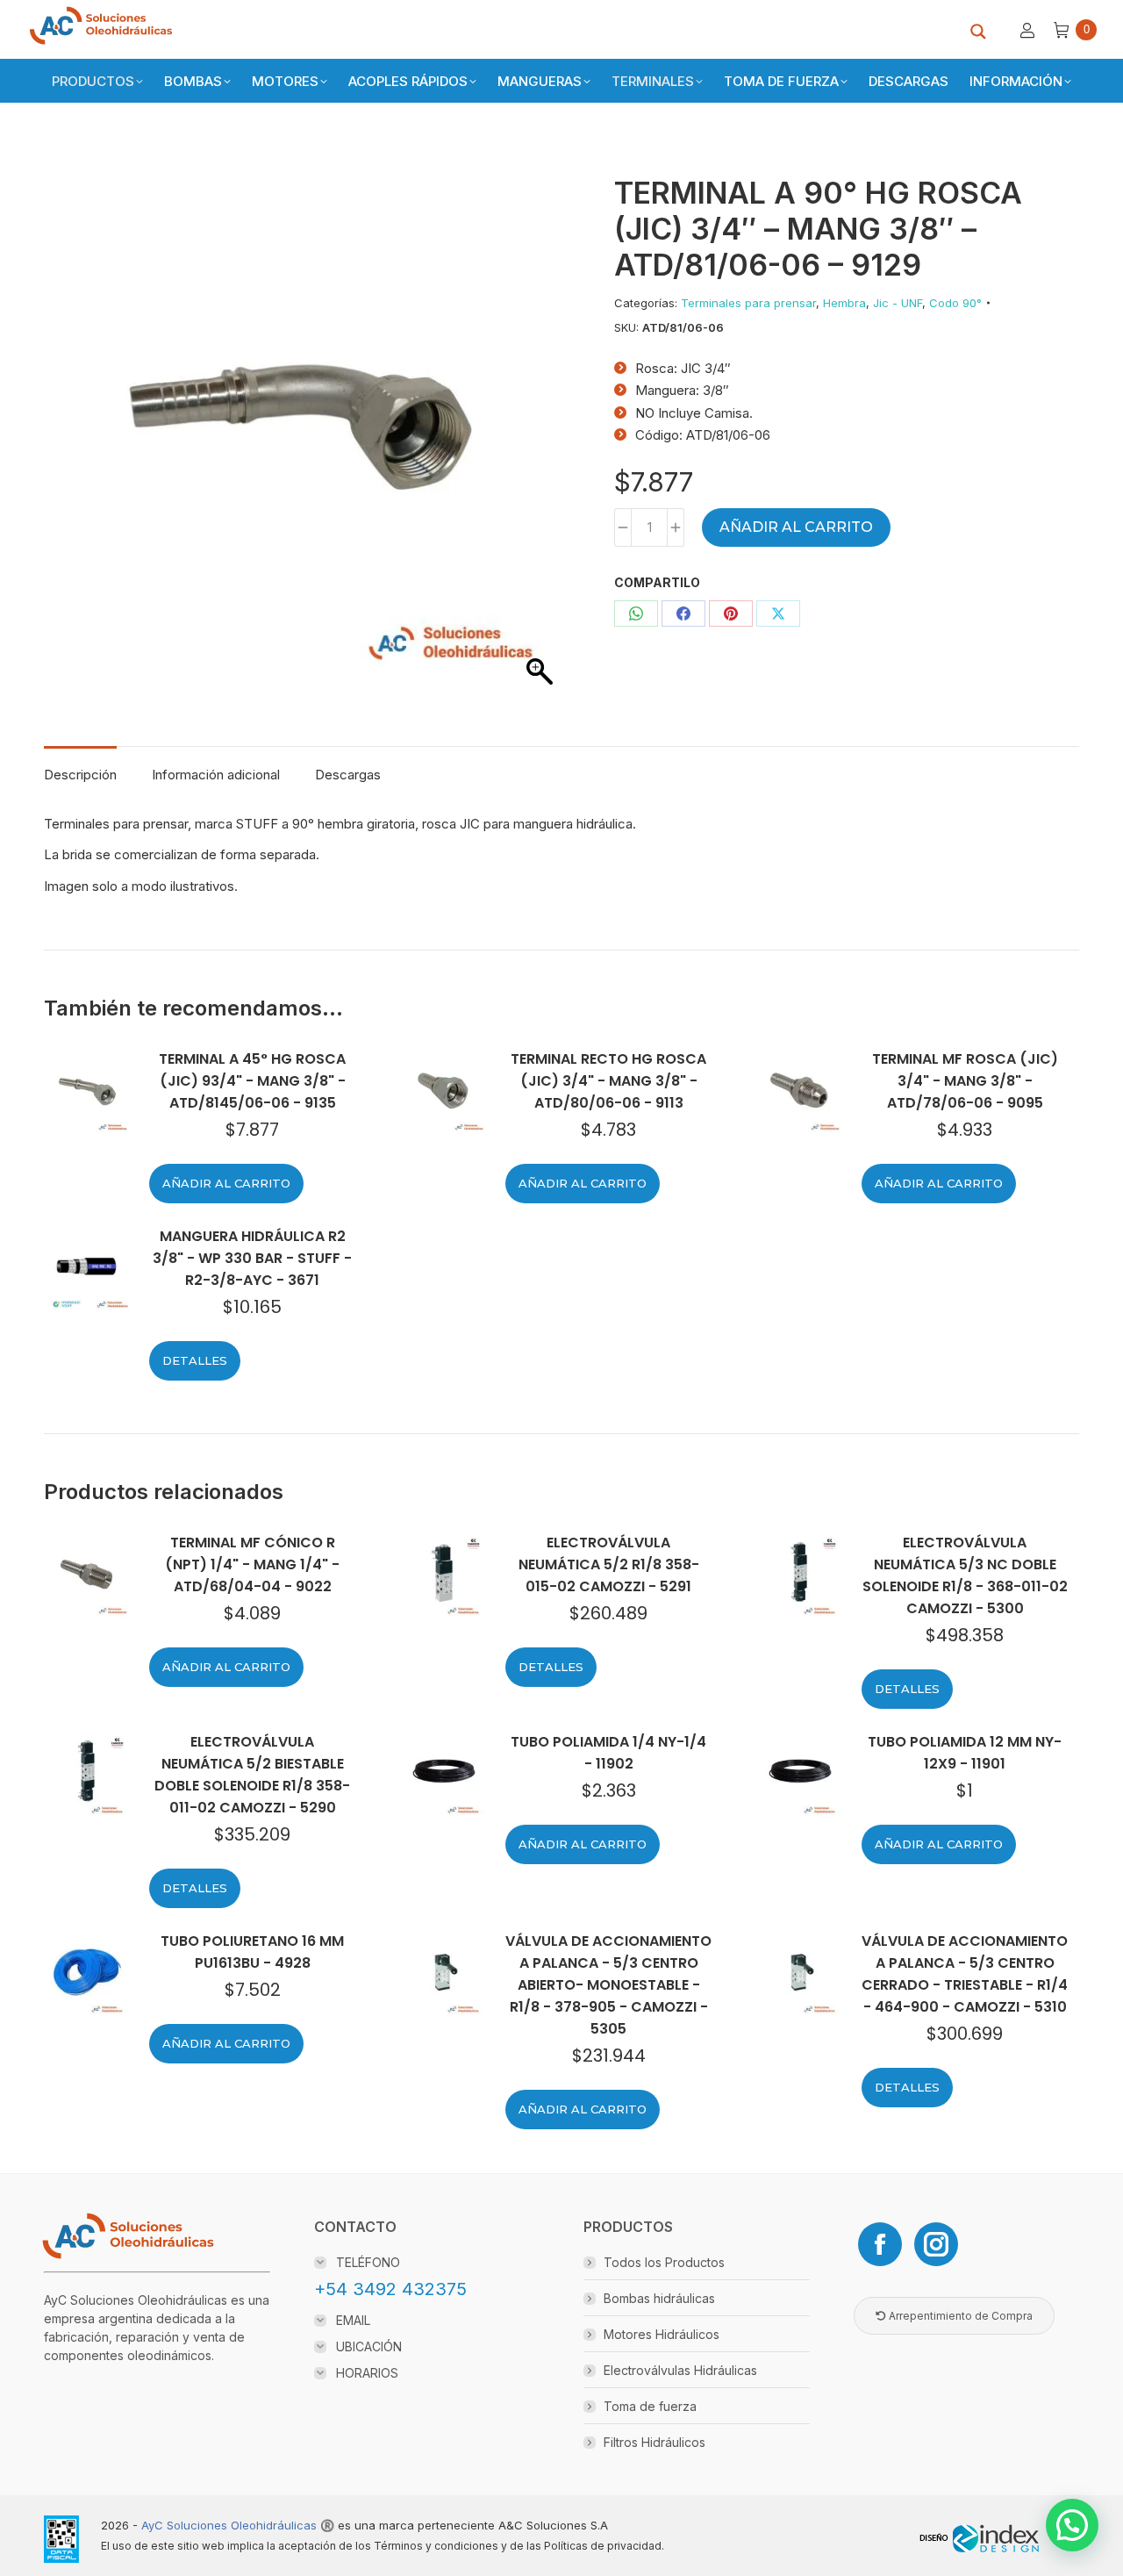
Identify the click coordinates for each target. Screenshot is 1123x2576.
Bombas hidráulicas (659, 2298)
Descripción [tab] (80, 775)
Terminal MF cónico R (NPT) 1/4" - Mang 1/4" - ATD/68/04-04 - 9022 (252, 1564)
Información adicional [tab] (216, 775)
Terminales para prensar (748, 303)
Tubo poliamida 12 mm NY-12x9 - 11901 (965, 1753)
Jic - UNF (898, 303)
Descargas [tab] (348, 775)
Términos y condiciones (436, 2546)
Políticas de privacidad (603, 2546)
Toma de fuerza (650, 2406)
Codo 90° (955, 303)
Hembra (844, 303)
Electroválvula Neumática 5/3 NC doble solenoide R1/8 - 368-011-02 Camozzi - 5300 (965, 1575)
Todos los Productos (664, 2262)
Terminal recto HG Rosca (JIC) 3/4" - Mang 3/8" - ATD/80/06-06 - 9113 (608, 1081)
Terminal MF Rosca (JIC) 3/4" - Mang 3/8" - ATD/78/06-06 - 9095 (965, 1081)
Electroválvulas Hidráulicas (680, 2370)
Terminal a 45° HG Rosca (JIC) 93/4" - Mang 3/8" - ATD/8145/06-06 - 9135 (252, 1081)
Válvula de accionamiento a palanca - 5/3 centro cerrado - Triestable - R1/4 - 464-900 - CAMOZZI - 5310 (965, 1974)
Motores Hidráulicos (662, 2334)
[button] (1072, 2525)
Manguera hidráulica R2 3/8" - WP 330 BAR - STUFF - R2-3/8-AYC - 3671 (252, 1258)
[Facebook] (880, 2244)
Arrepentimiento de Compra (959, 2316)
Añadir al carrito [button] (226, 1183)
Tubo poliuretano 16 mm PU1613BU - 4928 (252, 1952)
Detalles (195, 1360)
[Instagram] (936, 2244)
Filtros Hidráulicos (654, 2442)
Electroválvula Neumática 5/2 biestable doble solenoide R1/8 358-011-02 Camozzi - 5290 (252, 1775)
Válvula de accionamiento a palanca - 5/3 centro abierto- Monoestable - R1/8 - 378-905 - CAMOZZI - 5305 (608, 1985)
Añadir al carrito (796, 527)
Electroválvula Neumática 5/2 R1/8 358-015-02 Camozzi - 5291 (609, 1564)
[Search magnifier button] (978, 32)
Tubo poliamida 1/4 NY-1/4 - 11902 (608, 1753)
